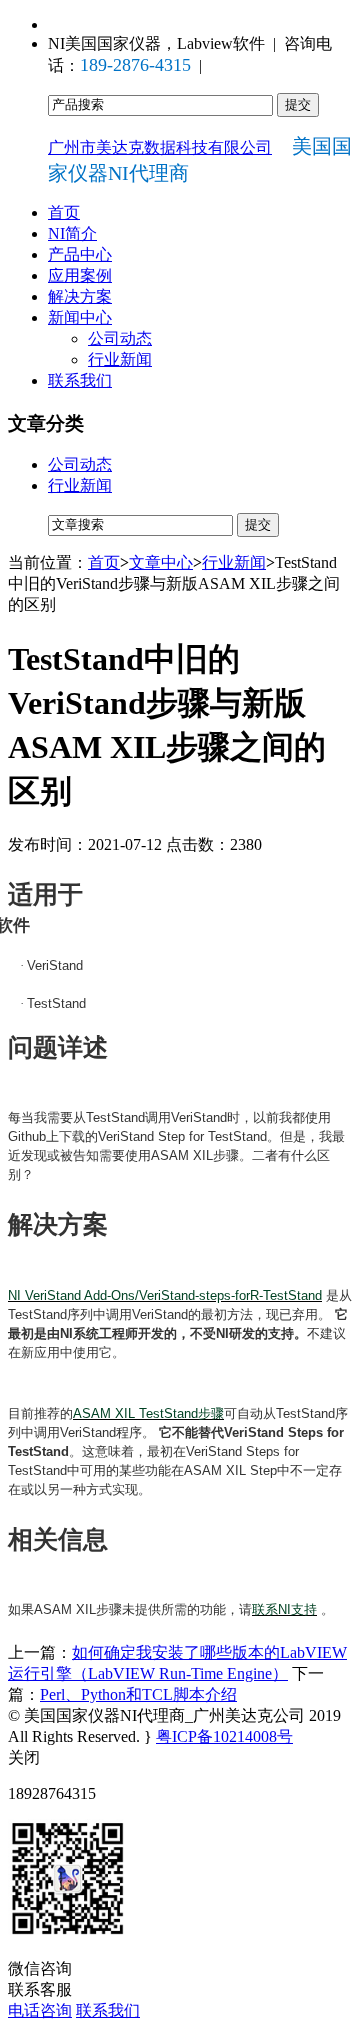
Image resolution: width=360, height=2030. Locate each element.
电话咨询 (40, 2010)
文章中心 (161, 562)
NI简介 (72, 233)
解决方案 (80, 296)
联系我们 (80, 380)
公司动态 (120, 338)
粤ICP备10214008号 (224, 1736)
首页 (64, 212)
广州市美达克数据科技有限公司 (160, 147)
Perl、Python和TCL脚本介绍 (138, 1694)
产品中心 (80, 254)
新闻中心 (80, 317)
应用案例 (80, 275)
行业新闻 (120, 359)
